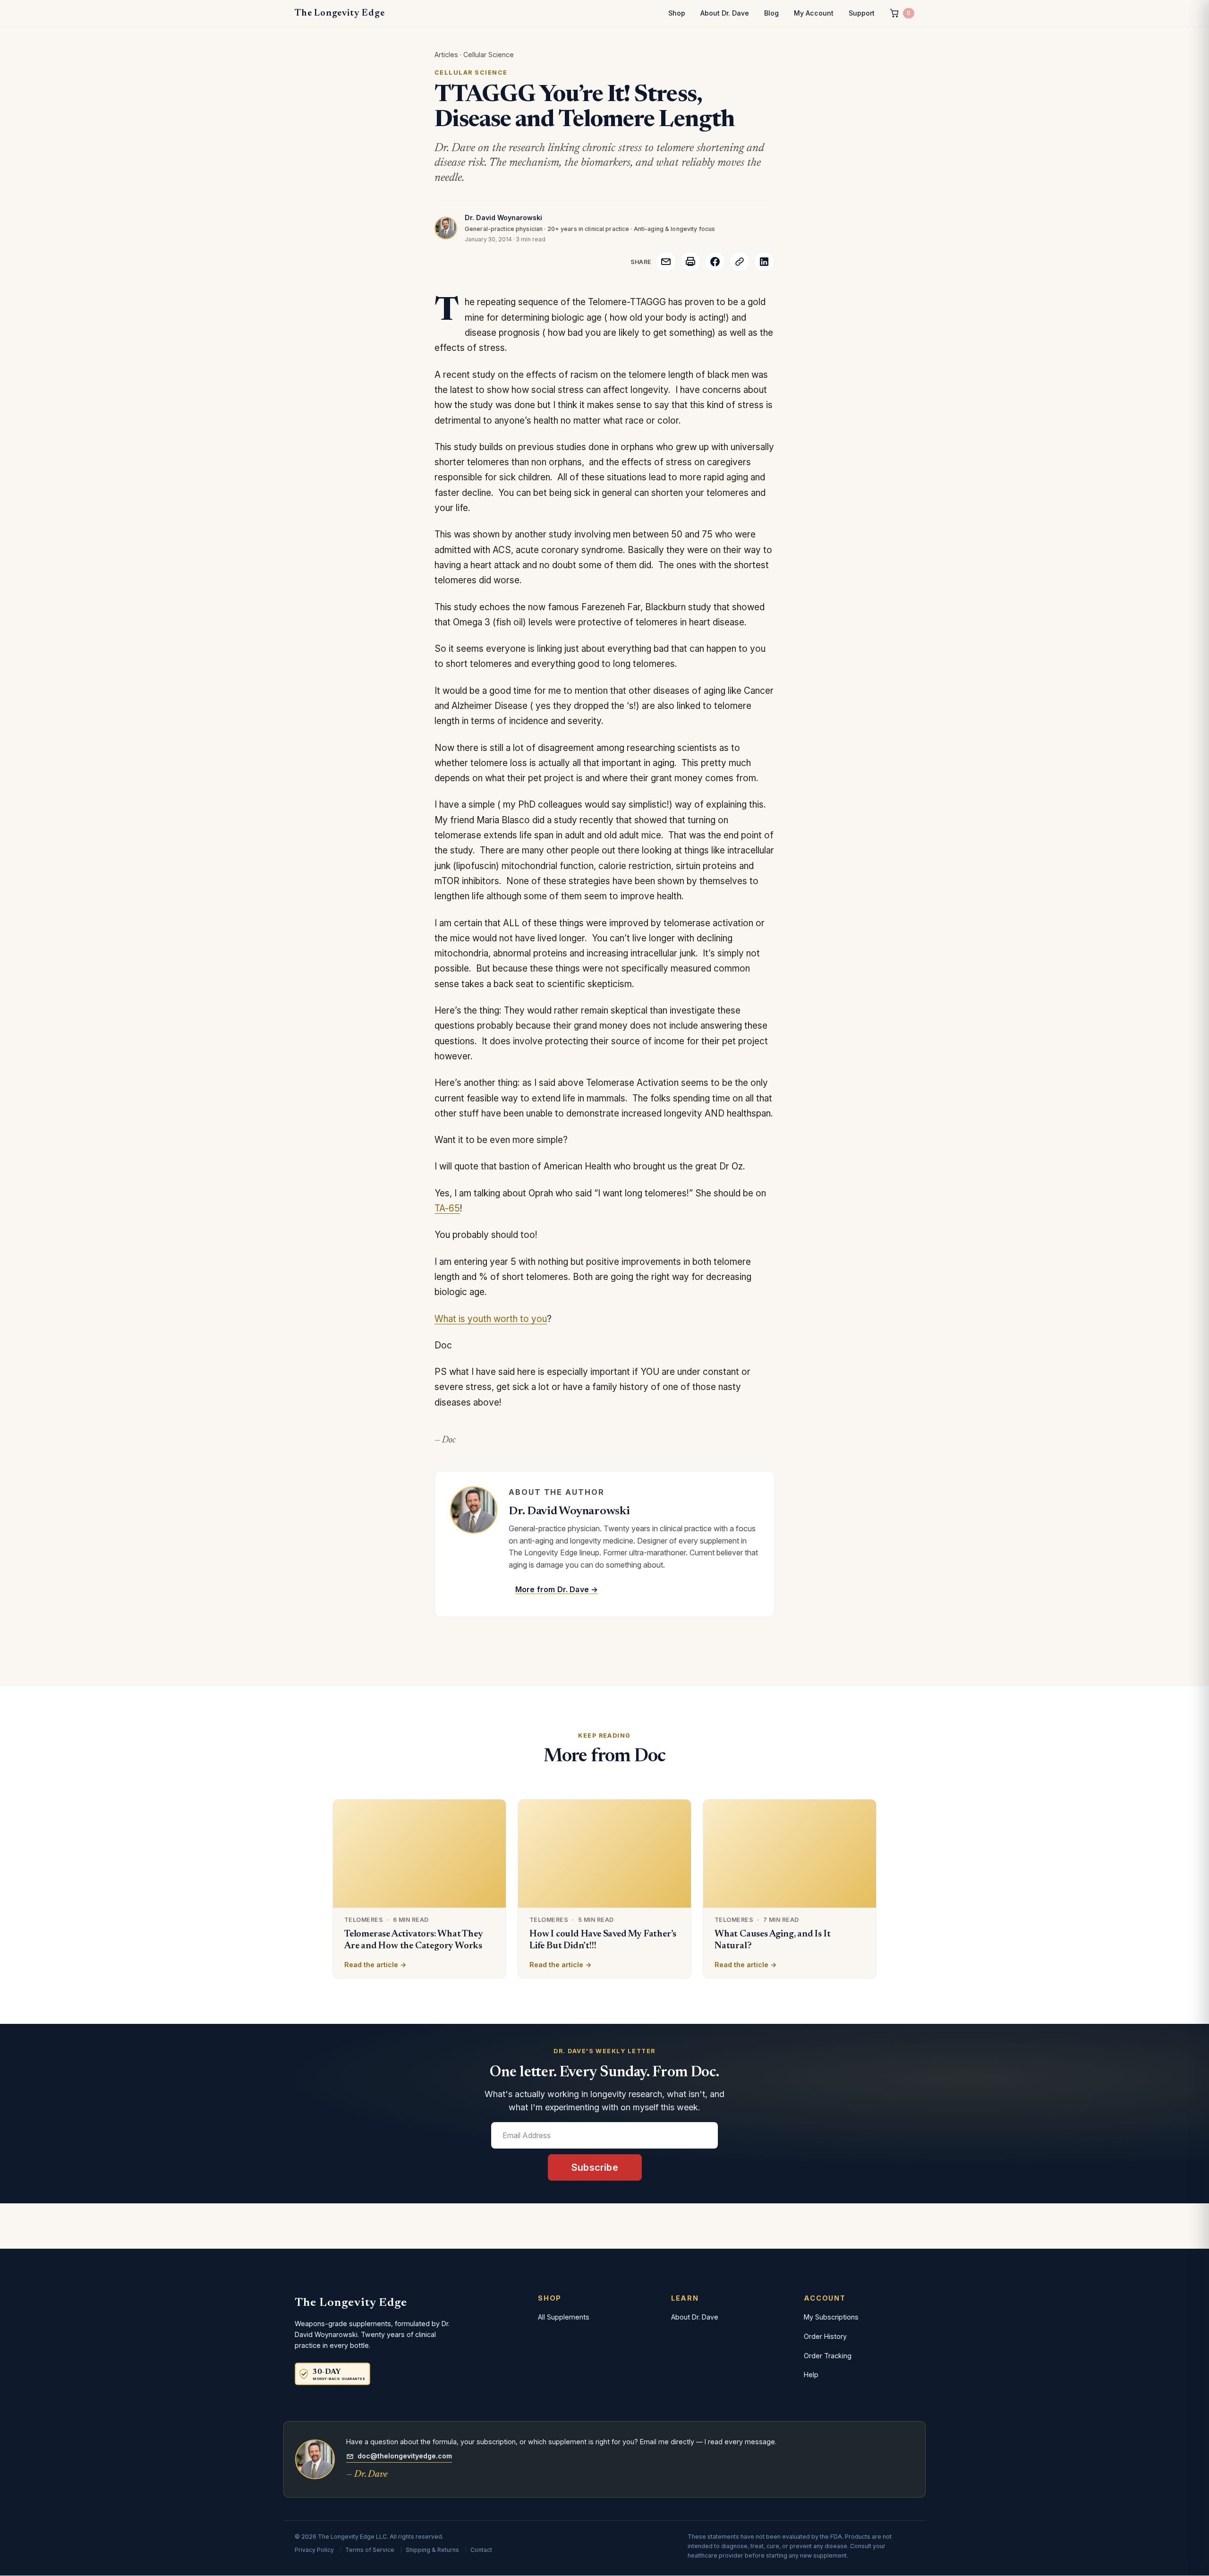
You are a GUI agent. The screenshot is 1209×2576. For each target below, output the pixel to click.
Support (862, 13)
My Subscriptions (831, 2317)
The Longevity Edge (340, 13)
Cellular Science (489, 55)
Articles (446, 55)
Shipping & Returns (432, 2550)
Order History (825, 2336)
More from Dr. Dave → (557, 1589)
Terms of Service (370, 2550)
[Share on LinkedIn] (764, 262)
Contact (481, 2550)
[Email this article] (666, 262)
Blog (771, 13)
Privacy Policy (314, 2550)
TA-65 (447, 1208)
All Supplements (564, 2317)
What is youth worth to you (491, 1319)
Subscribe (595, 2167)
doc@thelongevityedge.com (405, 2456)
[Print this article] (690, 262)
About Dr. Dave (725, 13)
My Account (814, 13)
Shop (677, 13)
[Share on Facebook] (715, 262)
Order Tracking (828, 2356)
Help (811, 2375)
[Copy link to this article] (740, 262)
